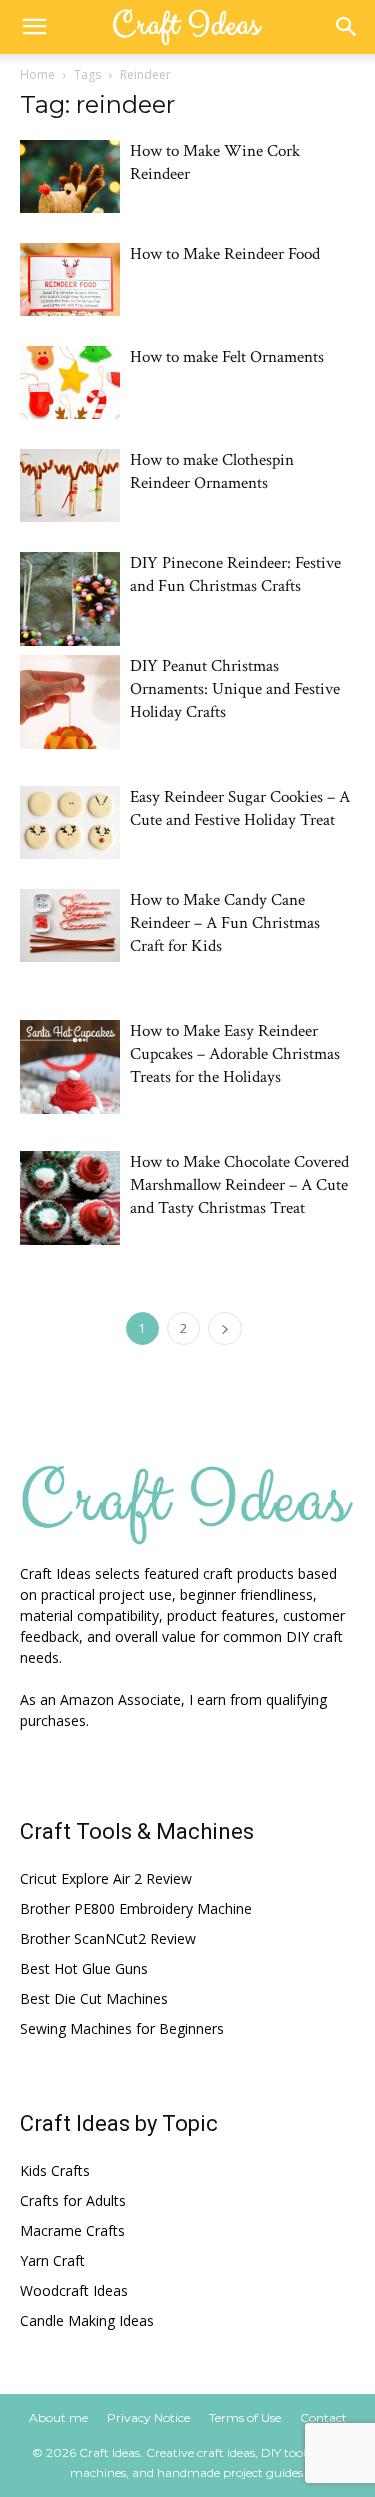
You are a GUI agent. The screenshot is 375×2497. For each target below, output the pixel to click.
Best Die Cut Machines (94, 1998)
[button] (34, 27)
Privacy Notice (148, 2417)
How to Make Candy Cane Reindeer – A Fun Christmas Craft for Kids (225, 923)
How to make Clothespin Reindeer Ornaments (212, 471)
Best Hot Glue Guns (84, 1968)
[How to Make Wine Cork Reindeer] (70, 176)
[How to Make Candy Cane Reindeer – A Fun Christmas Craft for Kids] (70, 925)
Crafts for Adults (73, 2200)
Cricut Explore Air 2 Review (106, 1878)
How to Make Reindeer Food (225, 254)
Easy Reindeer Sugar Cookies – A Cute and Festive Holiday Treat (240, 808)
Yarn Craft (52, 2260)
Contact (323, 2417)
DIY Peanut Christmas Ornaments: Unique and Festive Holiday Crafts (235, 689)
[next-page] (225, 1328)
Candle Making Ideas (87, 2320)
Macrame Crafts (72, 2230)
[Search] (347, 27)
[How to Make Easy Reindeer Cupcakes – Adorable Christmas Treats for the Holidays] (70, 1067)
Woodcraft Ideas (74, 2290)
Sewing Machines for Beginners (122, 2028)
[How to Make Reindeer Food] (70, 279)
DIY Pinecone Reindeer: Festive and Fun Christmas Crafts (235, 574)
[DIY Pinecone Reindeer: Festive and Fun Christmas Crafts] (70, 599)
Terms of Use (245, 2417)
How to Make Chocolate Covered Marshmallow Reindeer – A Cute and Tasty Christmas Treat (239, 1185)
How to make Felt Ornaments (227, 357)
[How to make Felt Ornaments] (70, 382)
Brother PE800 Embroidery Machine (136, 1908)
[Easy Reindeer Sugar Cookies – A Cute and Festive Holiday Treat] (70, 822)
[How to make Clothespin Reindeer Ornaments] (70, 485)
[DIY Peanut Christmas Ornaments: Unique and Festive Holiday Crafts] (70, 702)
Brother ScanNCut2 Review (108, 1938)
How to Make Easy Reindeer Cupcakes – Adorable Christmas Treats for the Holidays (235, 1054)
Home (37, 74)
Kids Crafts (55, 2170)
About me (58, 2417)
